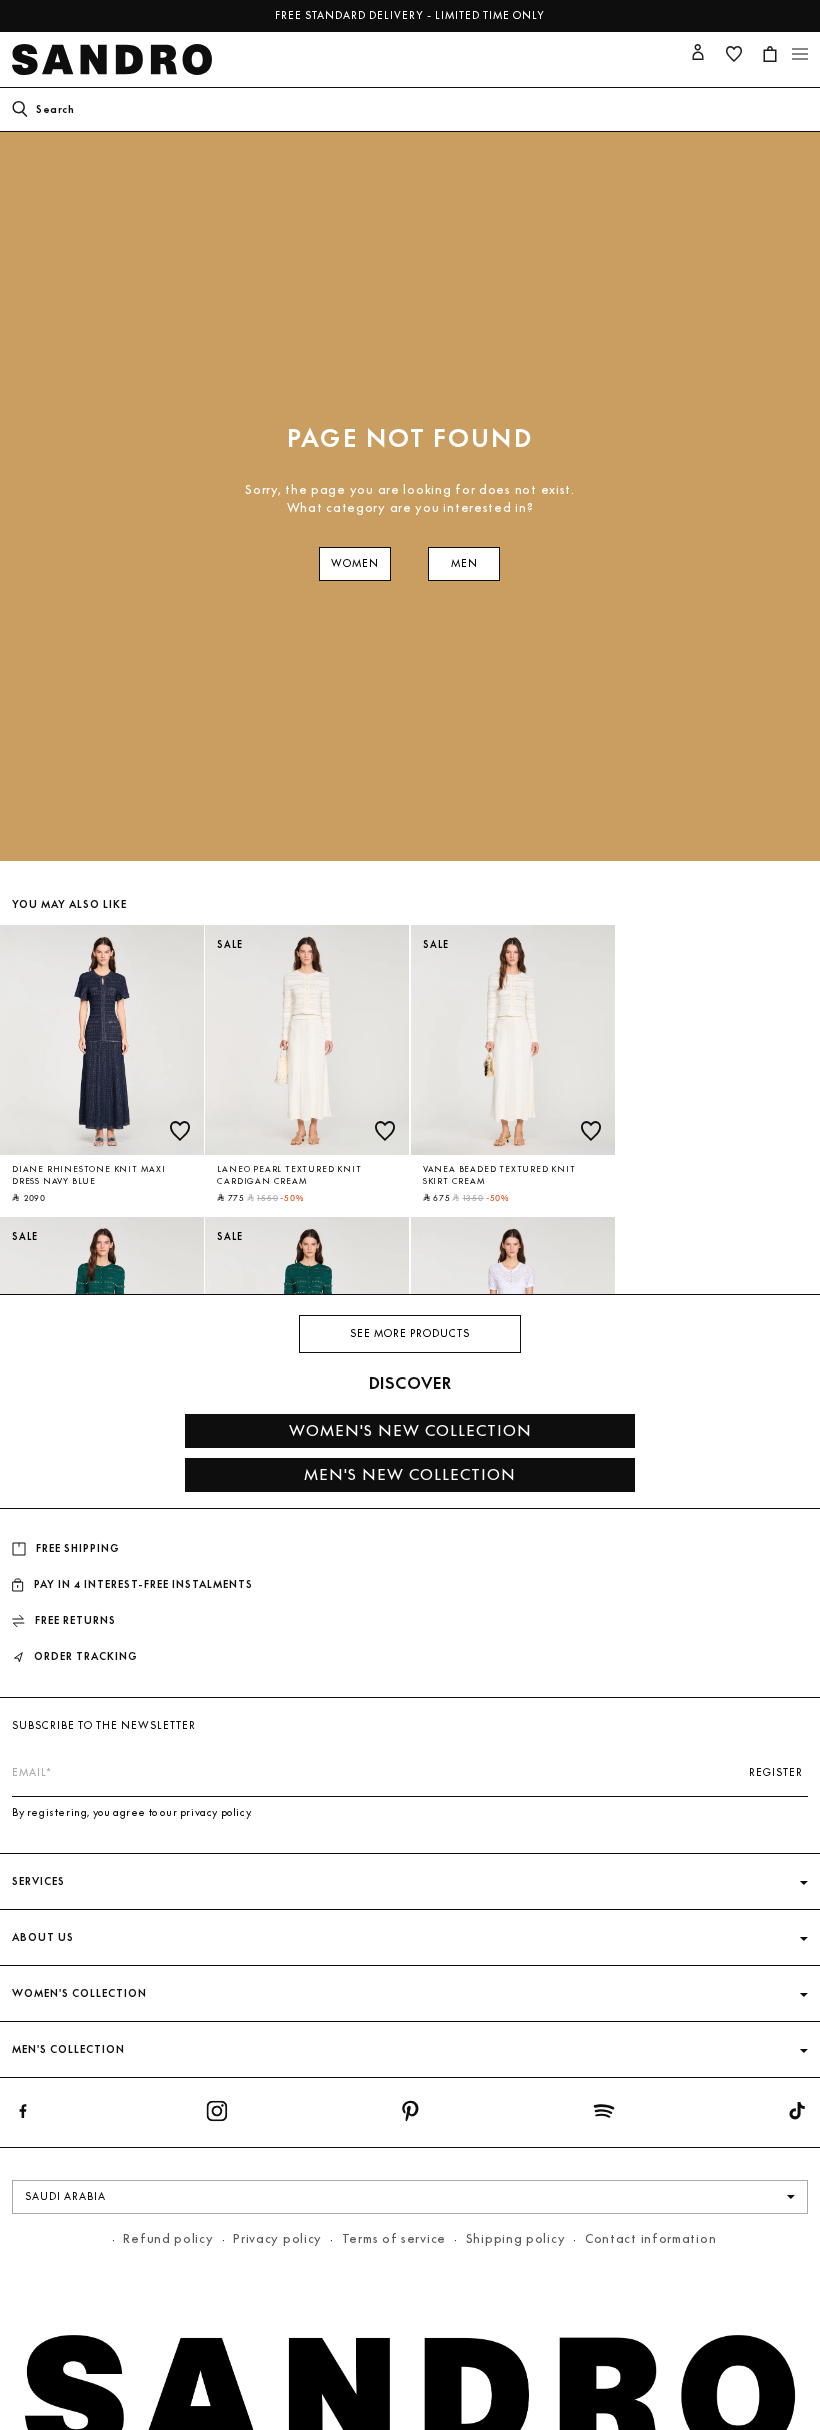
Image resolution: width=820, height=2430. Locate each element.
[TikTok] (797, 2115)
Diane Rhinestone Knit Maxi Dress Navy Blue (89, 1175)
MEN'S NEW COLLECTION (410, 1474)
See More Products (410, 1333)
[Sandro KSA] (116, 59)
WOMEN (355, 563)
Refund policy (168, 2238)
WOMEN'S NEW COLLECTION (410, 1430)
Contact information (650, 2238)
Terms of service (394, 2238)
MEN (464, 563)
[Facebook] (23, 2115)
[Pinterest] (410, 2115)
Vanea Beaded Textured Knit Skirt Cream (499, 1175)
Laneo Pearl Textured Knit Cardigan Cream (289, 1175)
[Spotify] (604, 2115)
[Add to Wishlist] (180, 1131)
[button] (770, 54)
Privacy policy (277, 2238)
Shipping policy (516, 2238)
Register (776, 1772)
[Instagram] (217, 2115)
